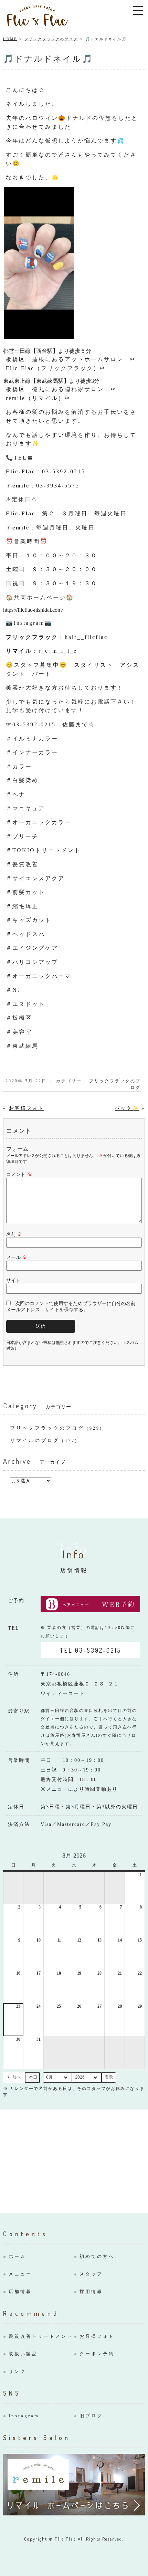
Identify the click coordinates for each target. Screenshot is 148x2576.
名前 (14, 1234)
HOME (10, 39)
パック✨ (127, 1108)
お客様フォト (27, 1108)
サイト (13, 1280)
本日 (33, 2077)
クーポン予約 (97, 2354)
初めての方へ (97, 2256)
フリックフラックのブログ (51, 39)
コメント (19, 1174)
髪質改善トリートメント (41, 2336)
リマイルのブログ (35, 1441)
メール (17, 1257)
